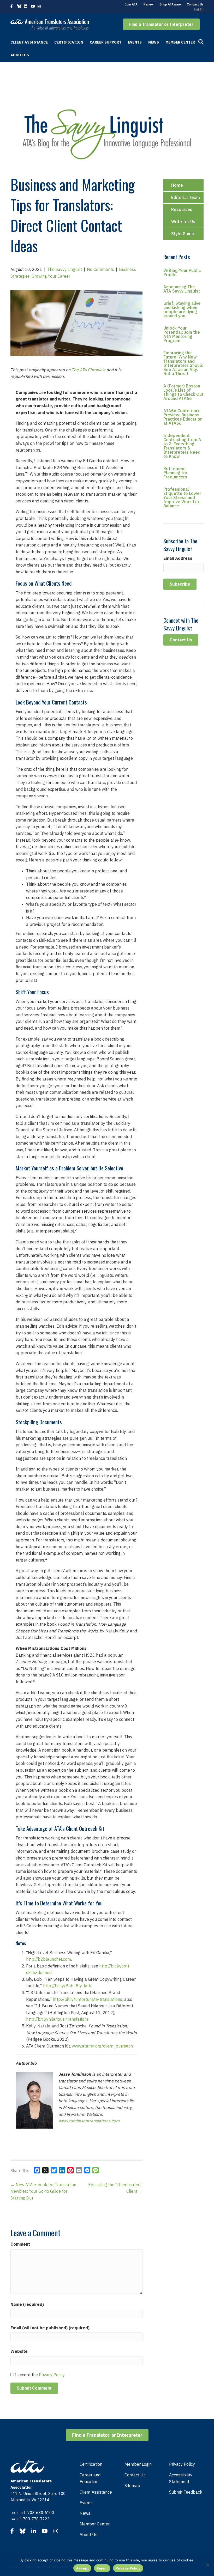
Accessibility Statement (181, 2478)
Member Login (138, 2464)
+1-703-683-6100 (38, 2513)
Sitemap (132, 2486)
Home (177, 185)
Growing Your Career (51, 276)
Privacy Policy (52, 2375)
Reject (102, 2568)
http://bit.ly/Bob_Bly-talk (67, 1986)
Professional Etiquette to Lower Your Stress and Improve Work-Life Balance (182, 497)
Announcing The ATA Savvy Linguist (182, 289)
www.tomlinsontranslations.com (89, 2121)
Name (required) (27, 2304)
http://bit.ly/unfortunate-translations (87, 1999)
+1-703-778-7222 (33, 2519)
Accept (82, 2568)
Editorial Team (186, 197)
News (154, 42)
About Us (20, 55)
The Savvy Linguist (65, 269)
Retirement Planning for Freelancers (175, 473)
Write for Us (183, 222)
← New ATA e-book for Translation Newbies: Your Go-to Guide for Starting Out (43, 2191)
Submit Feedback (186, 2492)
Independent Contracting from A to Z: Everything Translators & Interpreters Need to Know (182, 446)
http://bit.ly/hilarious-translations (57, 2019)
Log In (199, 9)
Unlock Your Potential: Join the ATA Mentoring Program (182, 334)
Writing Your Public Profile (182, 272)
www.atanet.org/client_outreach (102, 2046)
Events (135, 42)
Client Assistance (29, 42)
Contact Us (195, 4)
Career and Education (90, 2478)
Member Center (180, 42)
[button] (161, 24)
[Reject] (207, 2565)
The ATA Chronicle (88, 370)
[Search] (201, 42)
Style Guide (183, 234)
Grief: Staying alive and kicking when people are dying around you (182, 309)
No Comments (100, 269)
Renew (149, 4)
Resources (182, 209)
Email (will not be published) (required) (50, 2328)
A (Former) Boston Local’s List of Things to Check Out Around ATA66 (183, 392)
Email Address (178, 558)
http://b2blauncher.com (49, 1959)
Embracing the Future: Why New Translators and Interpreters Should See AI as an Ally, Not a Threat (183, 363)
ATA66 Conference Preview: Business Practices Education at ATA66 (183, 417)
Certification (69, 42)
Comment (20, 2244)
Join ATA (131, 4)
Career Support (106, 42)
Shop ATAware (170, 4)
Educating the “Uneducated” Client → (115, 2188)
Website (19, 2351)
